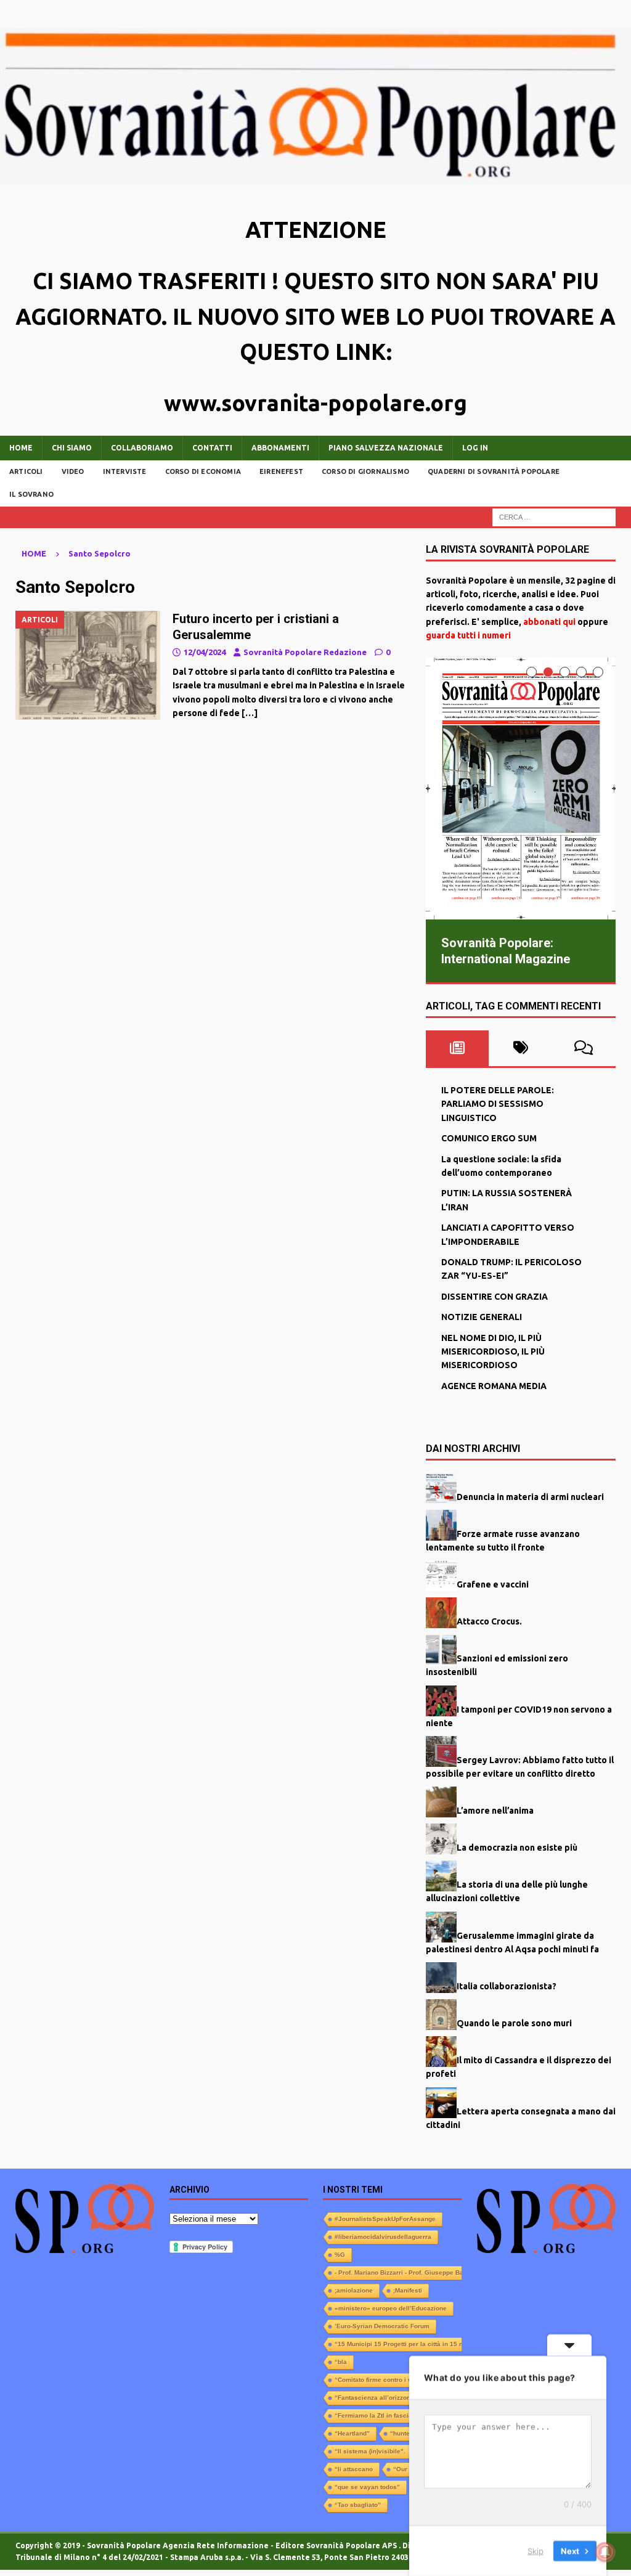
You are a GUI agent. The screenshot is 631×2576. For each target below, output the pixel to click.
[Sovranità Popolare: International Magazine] (521, 789)
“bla (341, 2361)
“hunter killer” (411, 2433)
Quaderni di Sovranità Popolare (494, 471)
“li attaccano (354, 2468)
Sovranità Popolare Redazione (305, 652)
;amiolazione (354, 2290)
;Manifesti (408, 2290)
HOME (21, 448)
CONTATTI (212, 448)
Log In (475, 448)
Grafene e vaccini (493, 1584)
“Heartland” (352, 2433)
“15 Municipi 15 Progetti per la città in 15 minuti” (408, 2343)
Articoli (26, 471)
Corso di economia (203, 471)
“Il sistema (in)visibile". (370, 2451)
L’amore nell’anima (495, 1810)
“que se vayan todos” (367, 2486)
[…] (250, 713)
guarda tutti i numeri (468, 635)
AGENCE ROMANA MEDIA (494, 1385)
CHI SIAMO (72, 448)
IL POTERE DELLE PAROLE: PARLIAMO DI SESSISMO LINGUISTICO (498, 1103)
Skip (535, 2551)
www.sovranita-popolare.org (315, 403)
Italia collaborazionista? (507, 1986)
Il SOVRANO (31, 494)
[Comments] (584, 1048)
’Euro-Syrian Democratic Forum (382, 2325)
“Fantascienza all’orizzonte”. (378, 2397)
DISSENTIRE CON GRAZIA (495, 1296)
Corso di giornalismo (365, 471)
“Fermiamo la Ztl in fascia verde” (385, 2415)
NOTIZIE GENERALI (482, 1316)
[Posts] (458, 1048)
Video (73, 471)
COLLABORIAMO (142, 448)
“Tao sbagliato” (358, 2504)
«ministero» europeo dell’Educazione (391, 2308)
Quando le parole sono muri (514, 2023)
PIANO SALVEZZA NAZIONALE (386, 448)
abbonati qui (549, 622)
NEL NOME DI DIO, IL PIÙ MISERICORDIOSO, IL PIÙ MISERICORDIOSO (493, 1351)
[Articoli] (88, 665)
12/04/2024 (205, 652)
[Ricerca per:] (554, 516)
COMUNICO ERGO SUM (489, 1138)
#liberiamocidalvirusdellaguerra (383, 2236)
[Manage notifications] (605, 2552)
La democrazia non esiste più (517, 1847)
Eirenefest (281, 471)
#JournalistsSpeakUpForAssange (385, 2218)
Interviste (125, 471)
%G (340, 2254)
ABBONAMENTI (280, 448)
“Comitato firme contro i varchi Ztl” (387, 2379)
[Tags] (520, 1048)
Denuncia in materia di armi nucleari (530, 1496)
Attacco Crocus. (489, 1621)
